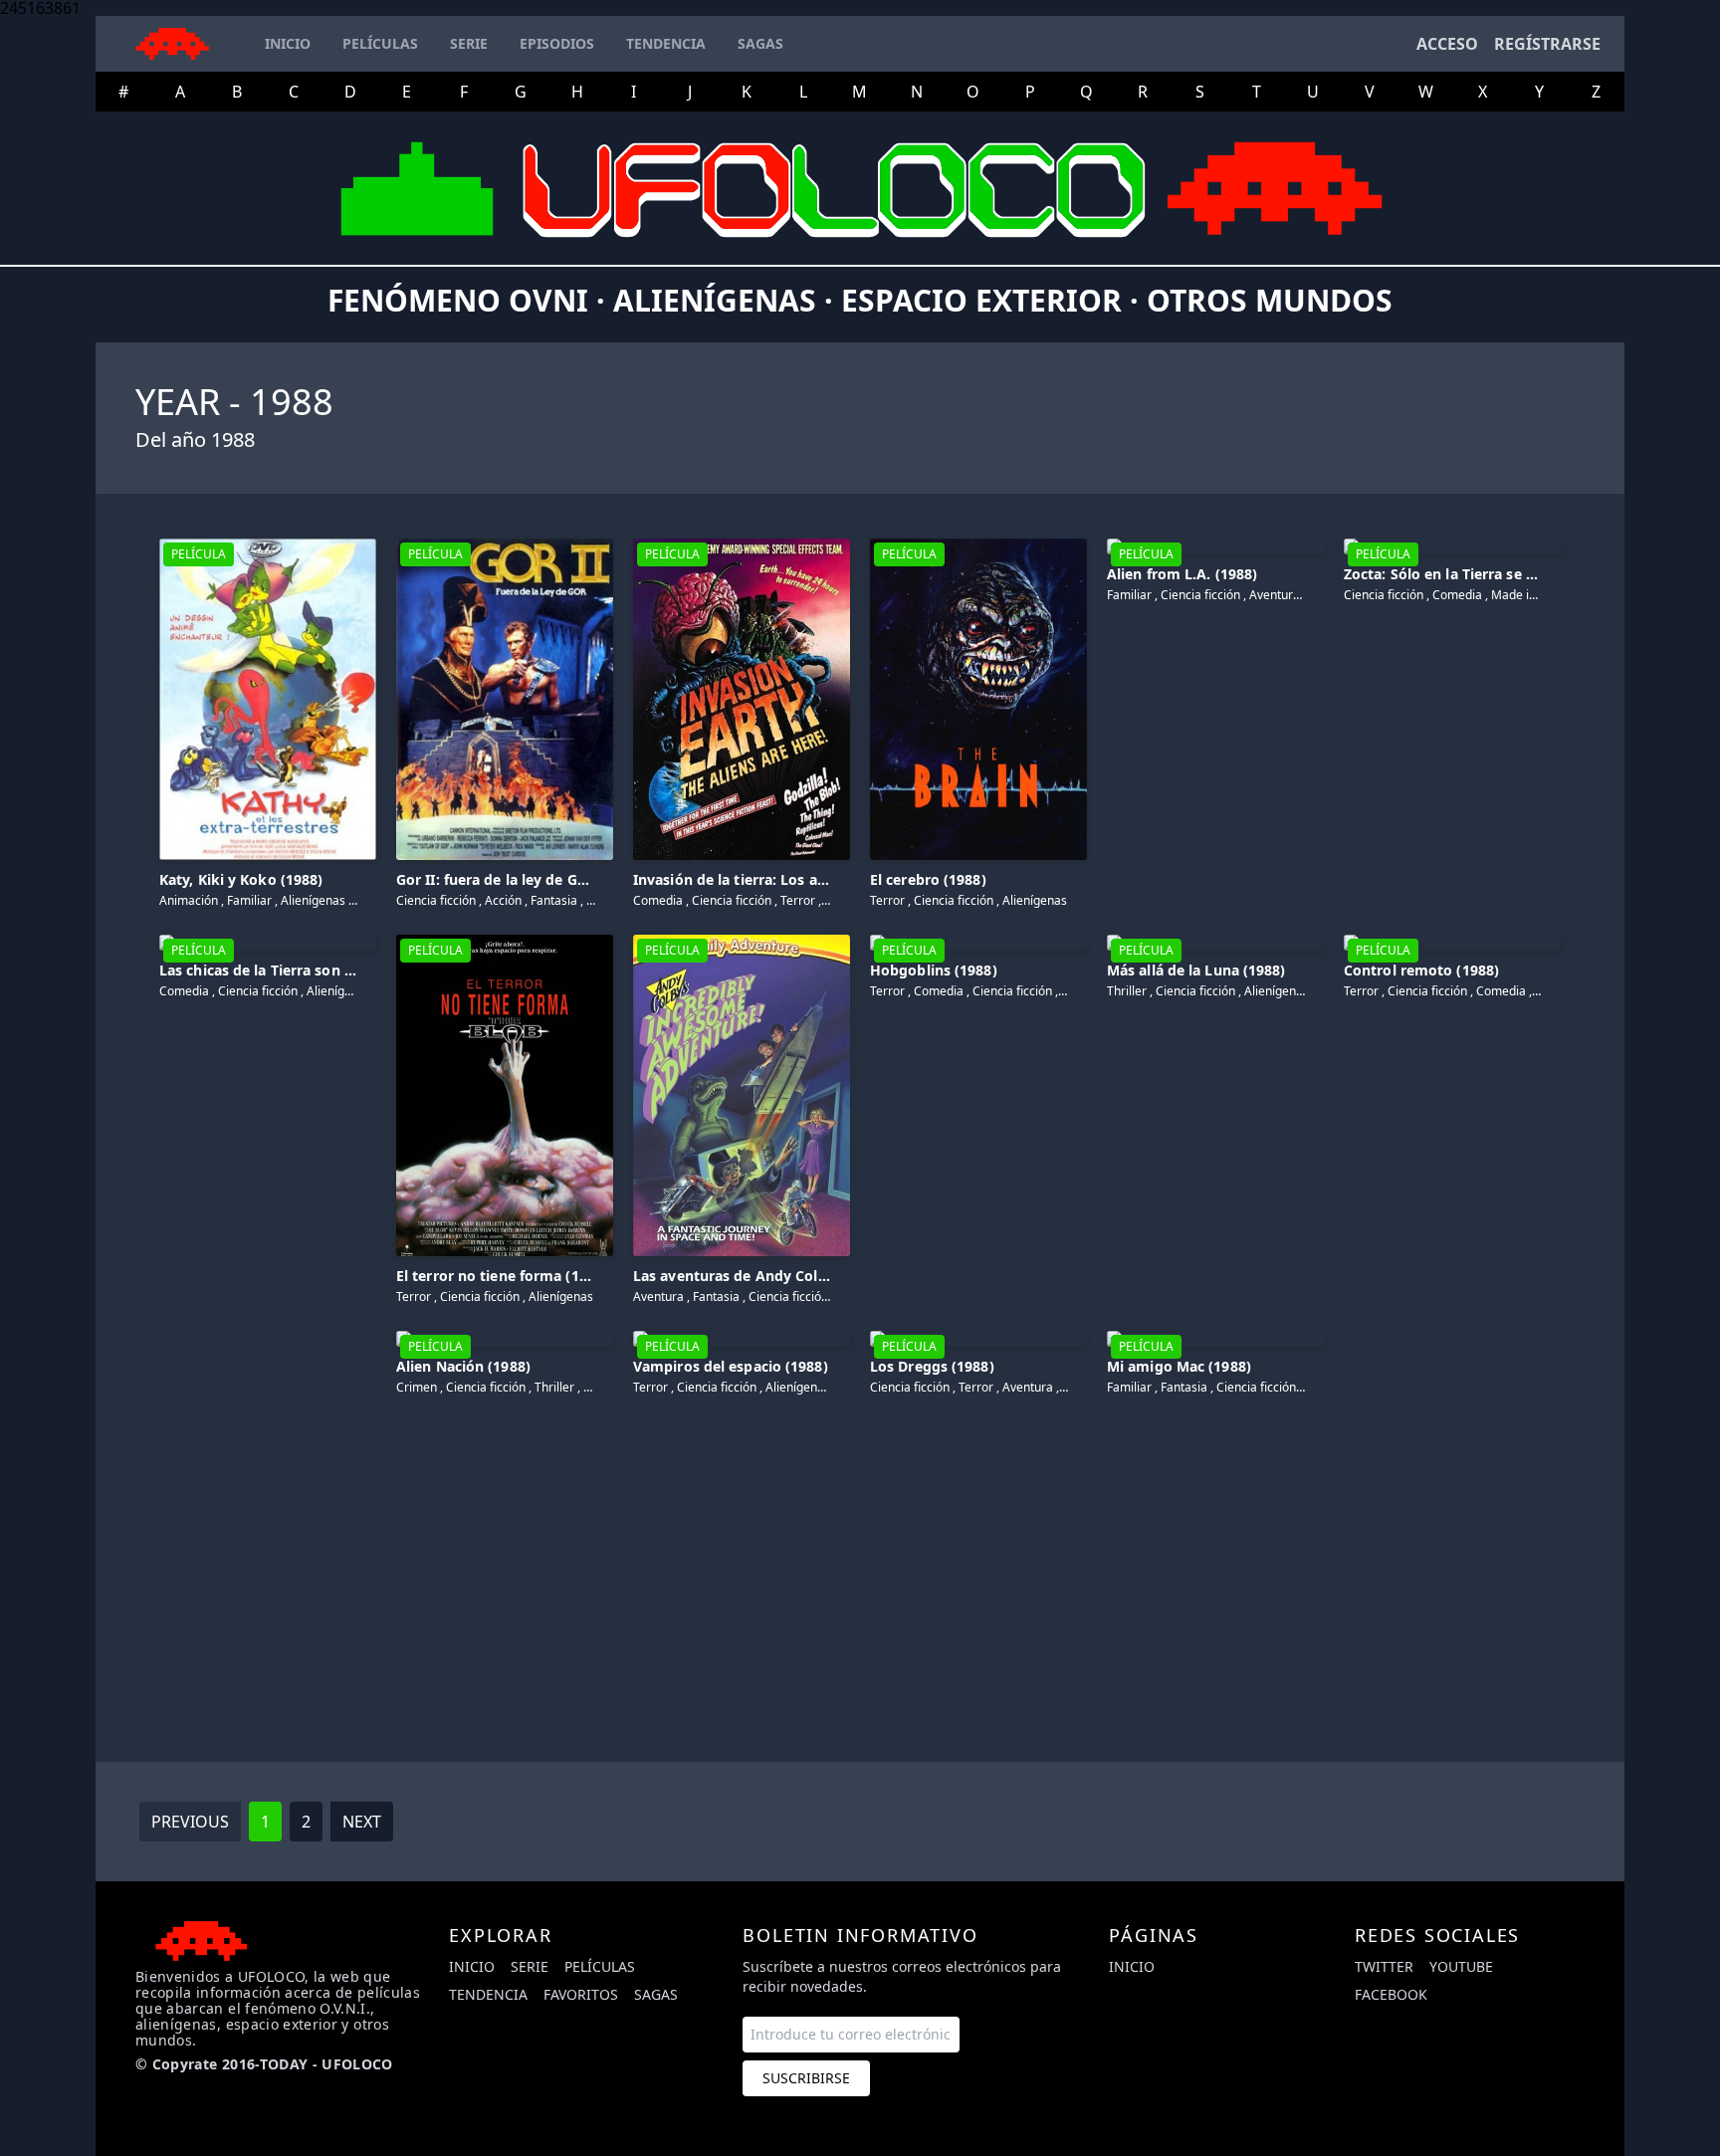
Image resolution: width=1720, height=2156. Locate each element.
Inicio (472, 1966)
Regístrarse (1547, 44)
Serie (530, 1966)
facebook (1391, 1994)
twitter (1384, 1966)
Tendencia (488, 1994)
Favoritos (581, 1994)
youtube (1461, 1966)
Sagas (656, 1994)
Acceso (1447, 44)
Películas (600, 1966)
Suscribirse (806, 2078)
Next (362, 1822)
